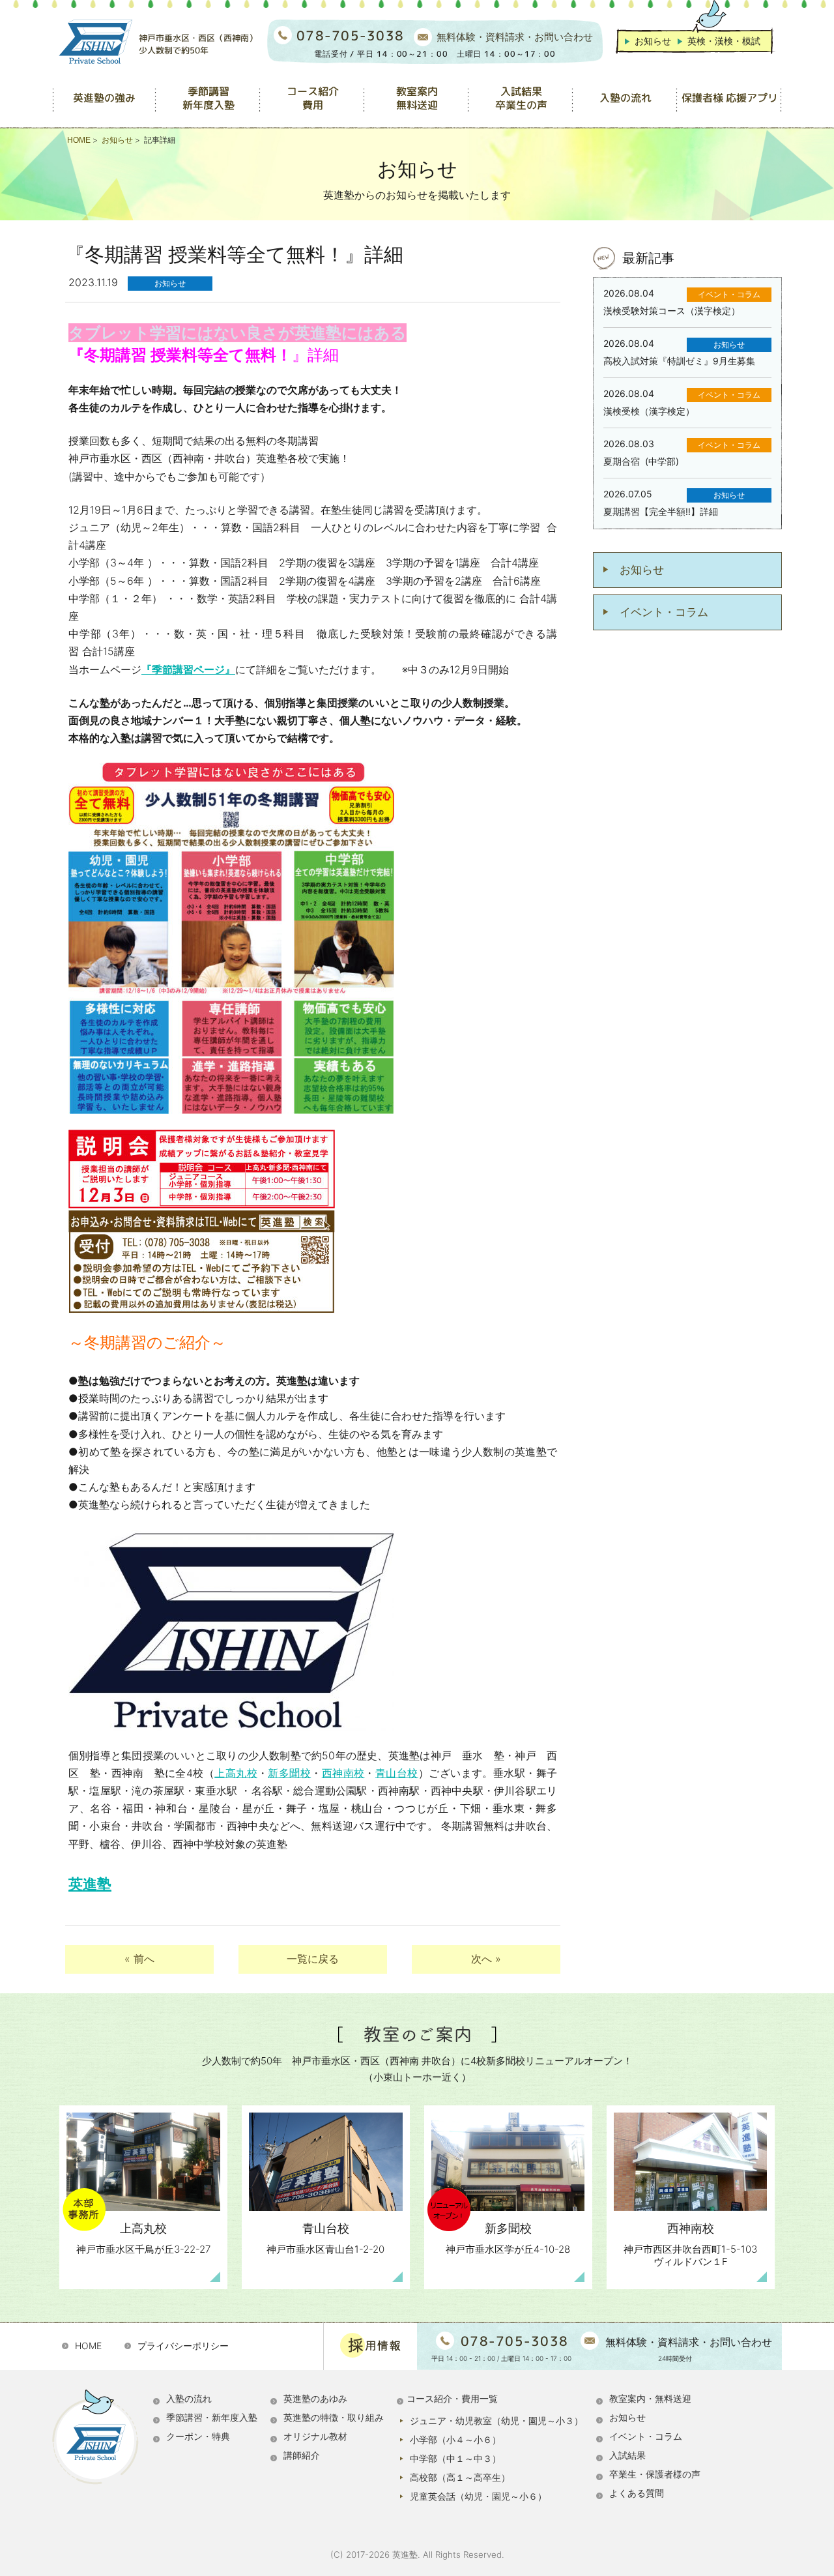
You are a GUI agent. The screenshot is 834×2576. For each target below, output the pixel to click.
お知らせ (653, 41)
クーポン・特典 (198, 2436)
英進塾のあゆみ (315, 2398)
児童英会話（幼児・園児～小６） (478, 2496)
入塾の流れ (189, 2398)
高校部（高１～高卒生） (460, 2477)
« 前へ (139, 1959)
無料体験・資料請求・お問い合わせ (515, 37)
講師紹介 (302, 2455)
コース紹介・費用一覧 (452, 2398)
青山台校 (397, 1773)
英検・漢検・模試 (724, 41)
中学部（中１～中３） (455, 2458)
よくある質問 (637, 2493)
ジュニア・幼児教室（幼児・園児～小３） (496, 2421)
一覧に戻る (313, 1959)
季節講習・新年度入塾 (212, 2417)
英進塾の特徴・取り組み (334, 2417)
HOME (88, 2346)
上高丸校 (236, 1773)
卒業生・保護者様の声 (655, 2474)
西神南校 (343, 1773)
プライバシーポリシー (183, 2346)
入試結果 (627, 2455)
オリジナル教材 (315, 2436)
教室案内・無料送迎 (650, 2398)
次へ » (486, 1959)
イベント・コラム (664, 612)
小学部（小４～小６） (455, 2439)
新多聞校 (289, 1773)
